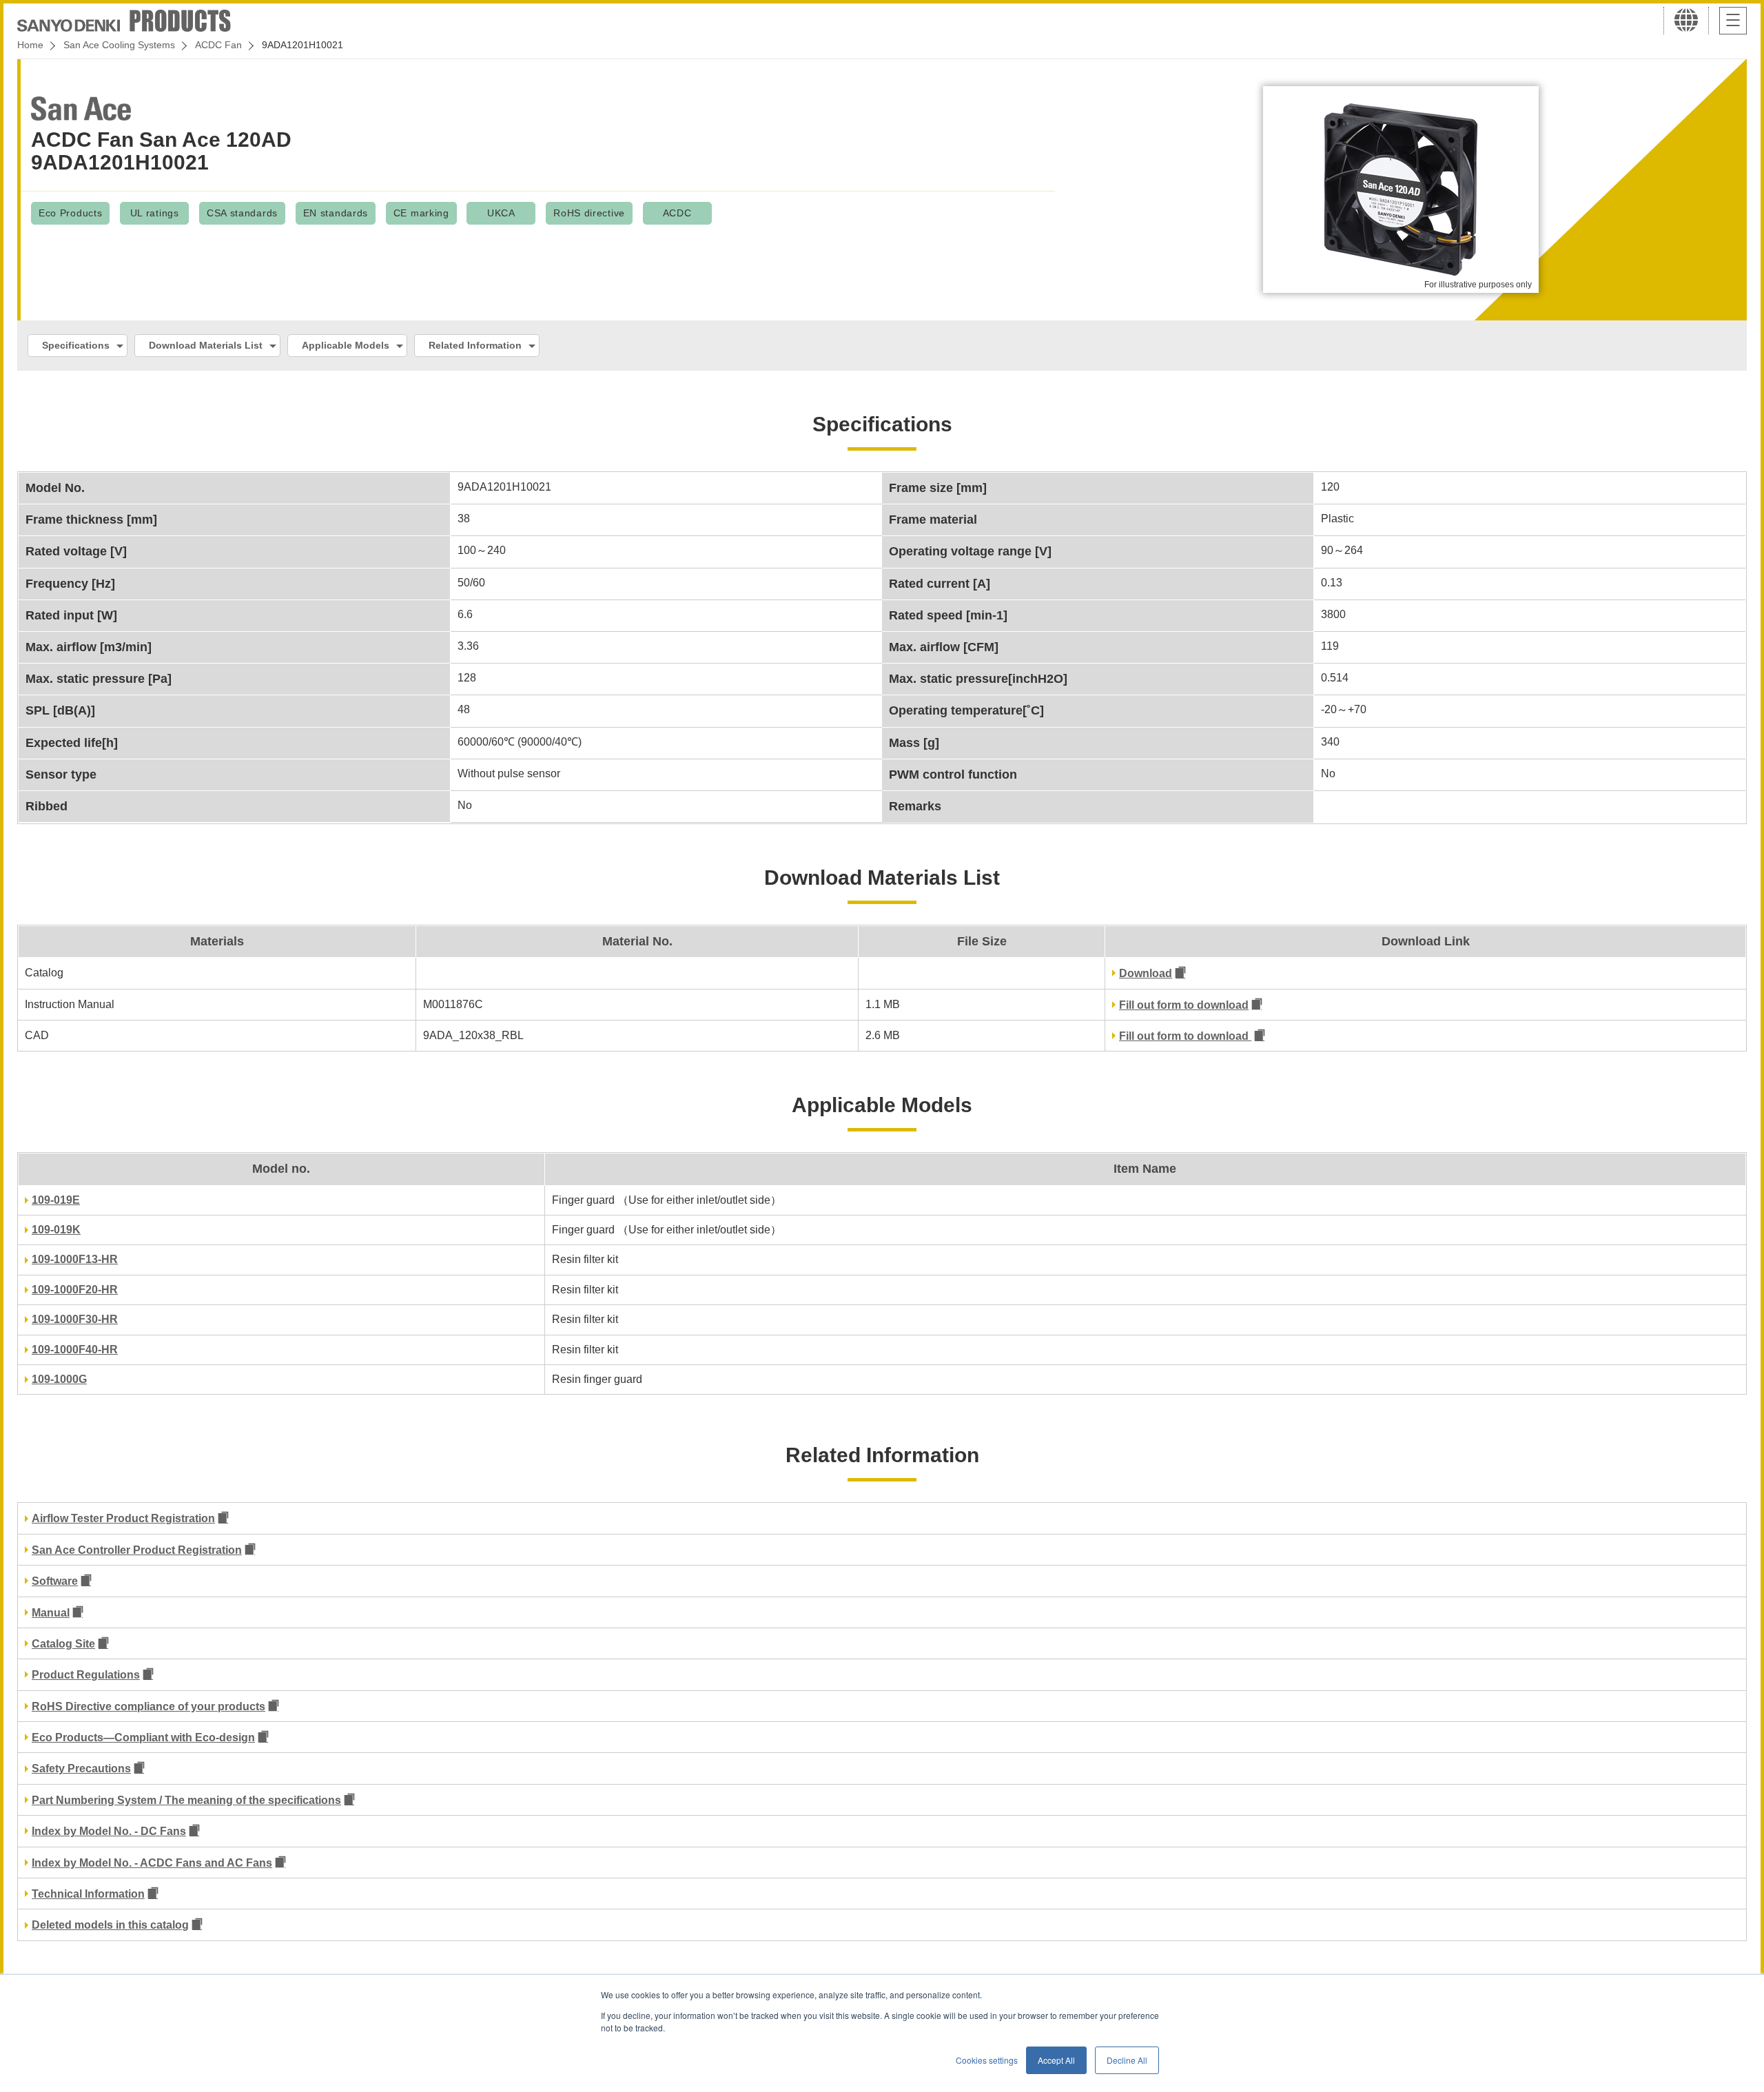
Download (1146, 973)
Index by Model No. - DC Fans (109, 1831)
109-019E (56, 1200)
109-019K (56, 1230)
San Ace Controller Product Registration (137, 1550)
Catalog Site (63, 1644)
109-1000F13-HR (75, 1259)
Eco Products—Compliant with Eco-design (143, 1737)
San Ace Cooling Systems (119, 45)
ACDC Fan (218, 45)
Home (30, 45)
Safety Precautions (81, 1768)
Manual (51, 1613)
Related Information (475, 345)
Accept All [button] (1056, 2060)
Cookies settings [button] (987, 2060)
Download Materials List (206, 345)
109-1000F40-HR (75, 1350)
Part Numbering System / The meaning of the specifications (186, 1800)
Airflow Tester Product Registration (123, 1518)
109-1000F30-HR (75, 1319)
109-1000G (59, 1379)
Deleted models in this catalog (110, 1925)
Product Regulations (86, 1675)
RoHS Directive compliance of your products (148, 1706)
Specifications (76, 345)
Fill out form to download (1184, 1005)
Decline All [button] (1127, 2060)
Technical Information (88, 1894)
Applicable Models (346, 345)
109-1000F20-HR (75, 1290)
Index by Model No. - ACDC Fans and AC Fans (152, 1863)
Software (55, 1581)
